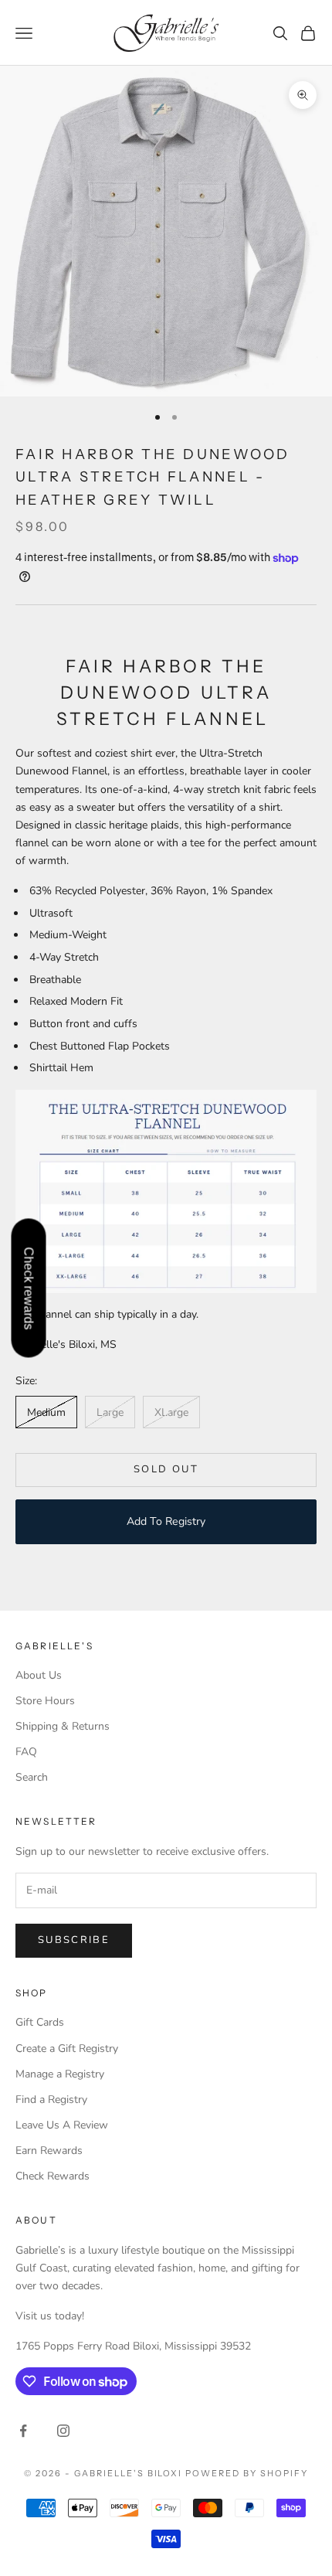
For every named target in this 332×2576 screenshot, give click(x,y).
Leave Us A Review (62, 2125)
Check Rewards (53, 2176)
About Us (39, 1675)
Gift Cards (40, 2022)
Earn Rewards (49, 2151)
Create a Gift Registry (67, 2049)
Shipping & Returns (63, 1726)
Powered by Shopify (247, 2473)
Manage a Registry (60, 2074)
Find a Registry (51, 2100)
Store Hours (45, 1701)
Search (32, 1777)
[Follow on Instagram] (63, 2431)
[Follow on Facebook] (23, 2431)
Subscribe (74, 1940)
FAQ (26, 1752)
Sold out (166, 1469)
